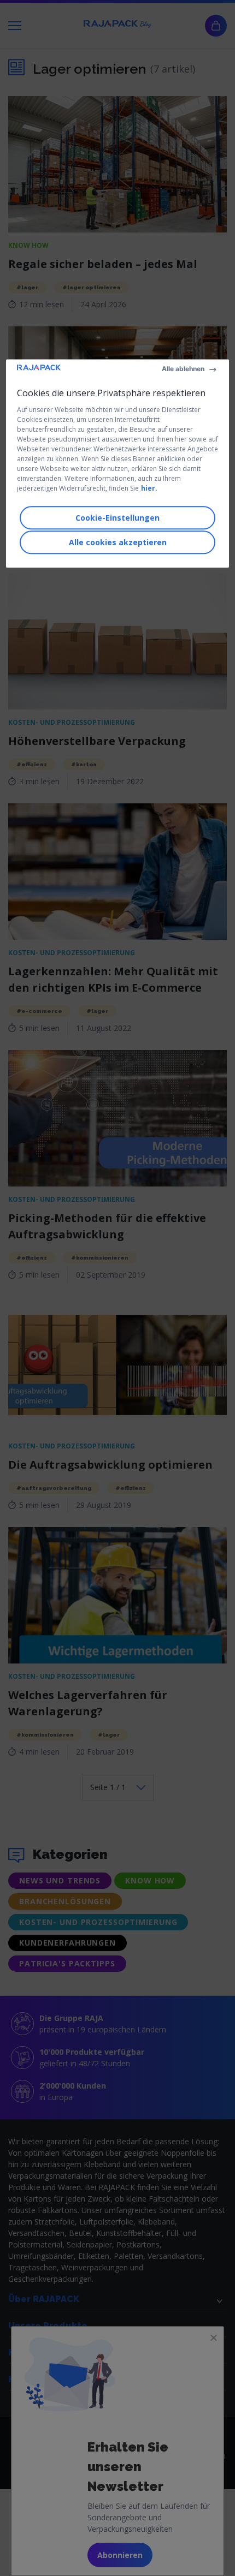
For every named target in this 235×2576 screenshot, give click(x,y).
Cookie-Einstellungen (117, 518)
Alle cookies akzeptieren (118, 542)
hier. (149, 488)
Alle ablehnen (183, 369)
